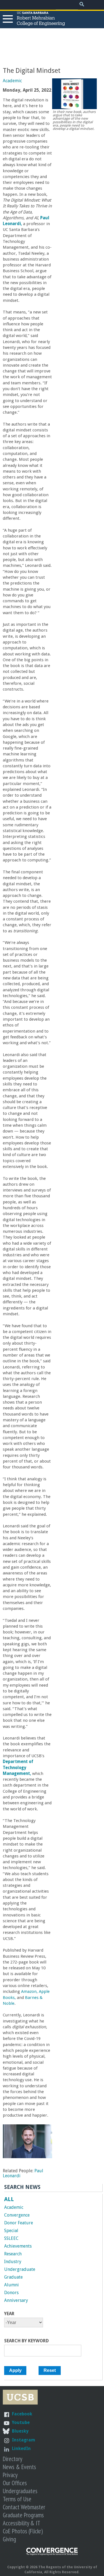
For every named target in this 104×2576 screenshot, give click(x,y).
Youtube (21, 2422)
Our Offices (15, 2483)
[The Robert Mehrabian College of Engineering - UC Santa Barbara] (41, 23)
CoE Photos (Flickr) (23, 2531)
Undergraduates (20, 2491)
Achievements (18, 2246)
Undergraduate (20, 2269)
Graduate (13, 2277)
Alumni (12, 2285)
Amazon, (29, 1991)
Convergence (17, 2215)
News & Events (19, 2467)
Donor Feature (19, 2223)
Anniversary (16, 2300)
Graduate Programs (23, 2515)
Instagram (24, 2440)
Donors (11, 2293)
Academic (12, 81)
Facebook (22, 2414)
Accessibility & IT (21, 2523)
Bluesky (20, 2431)
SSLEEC (11, 2238)
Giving (9, 2539)
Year (9, 2314)
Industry (13, 2262)
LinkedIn (21, 2448)
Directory (12, 2459)
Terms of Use (17, 2499)
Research (13, 2254)
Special (11, 2231)
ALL (9, 2199)
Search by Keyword (26, 2341)
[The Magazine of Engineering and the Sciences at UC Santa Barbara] (52, 2554)
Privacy (10, 2475)
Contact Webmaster (24, 2507)
